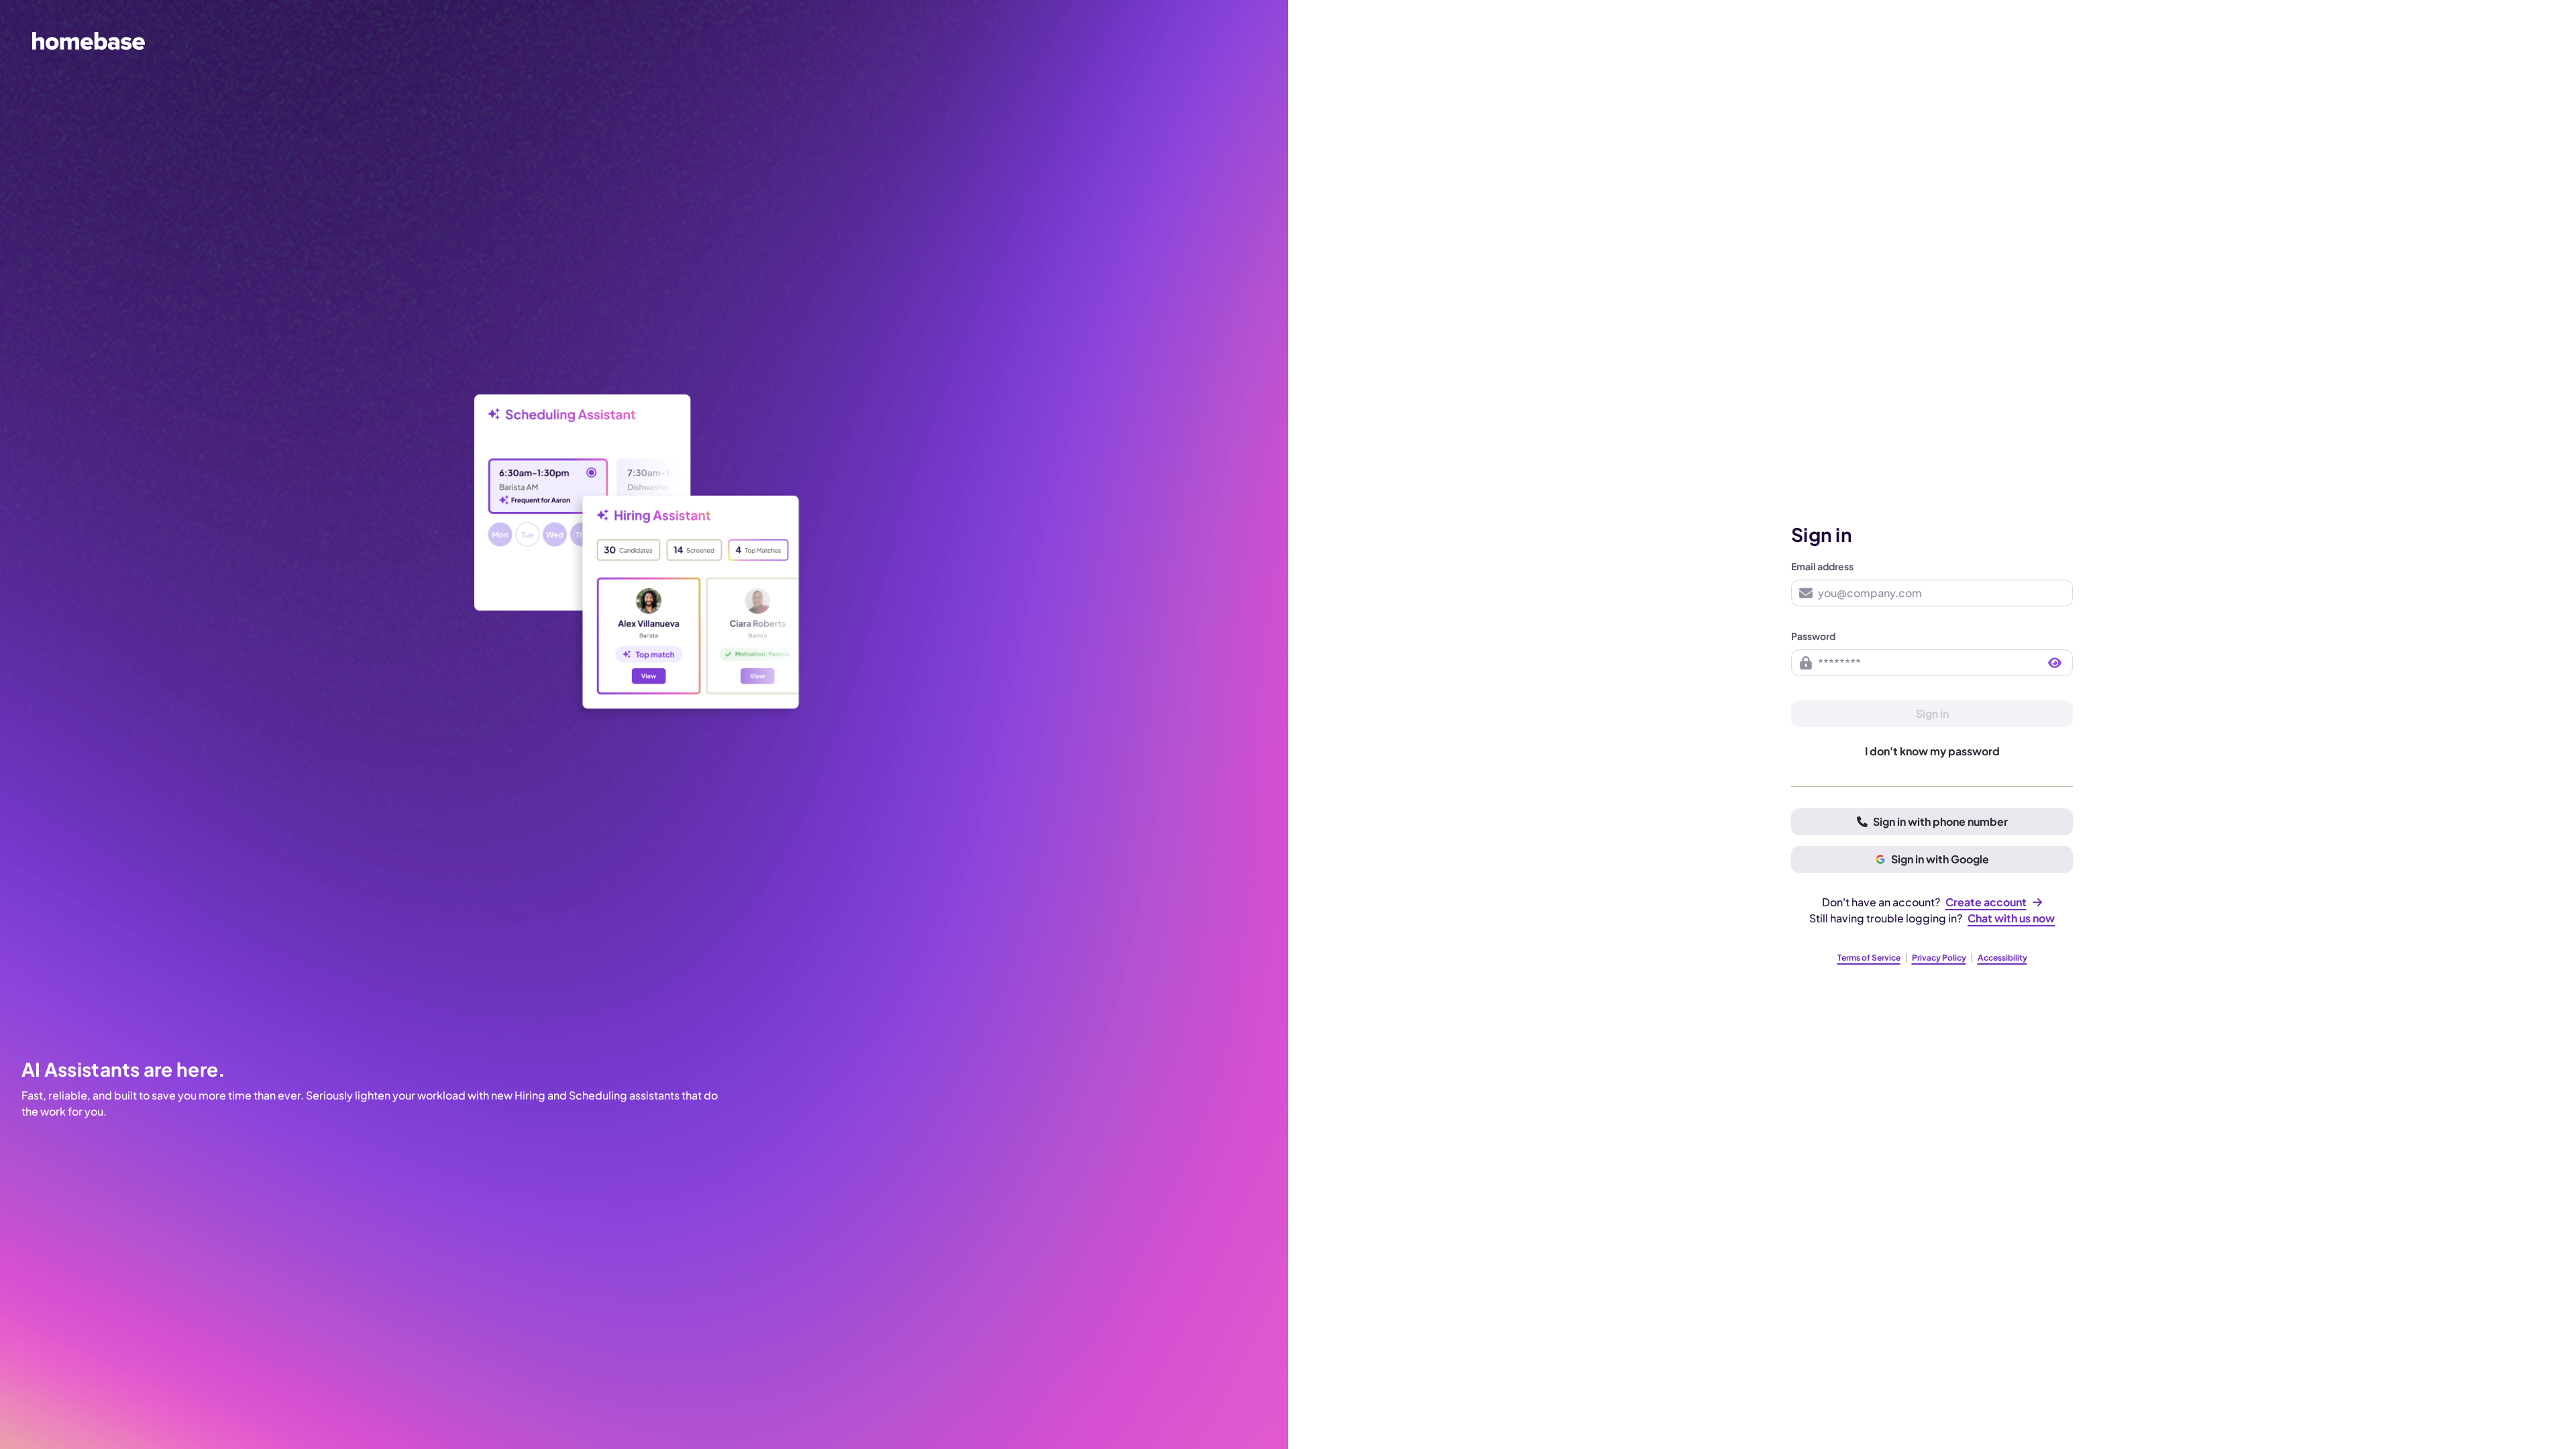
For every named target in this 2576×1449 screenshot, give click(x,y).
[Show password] (2055, 663)
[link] (1994, 902)
